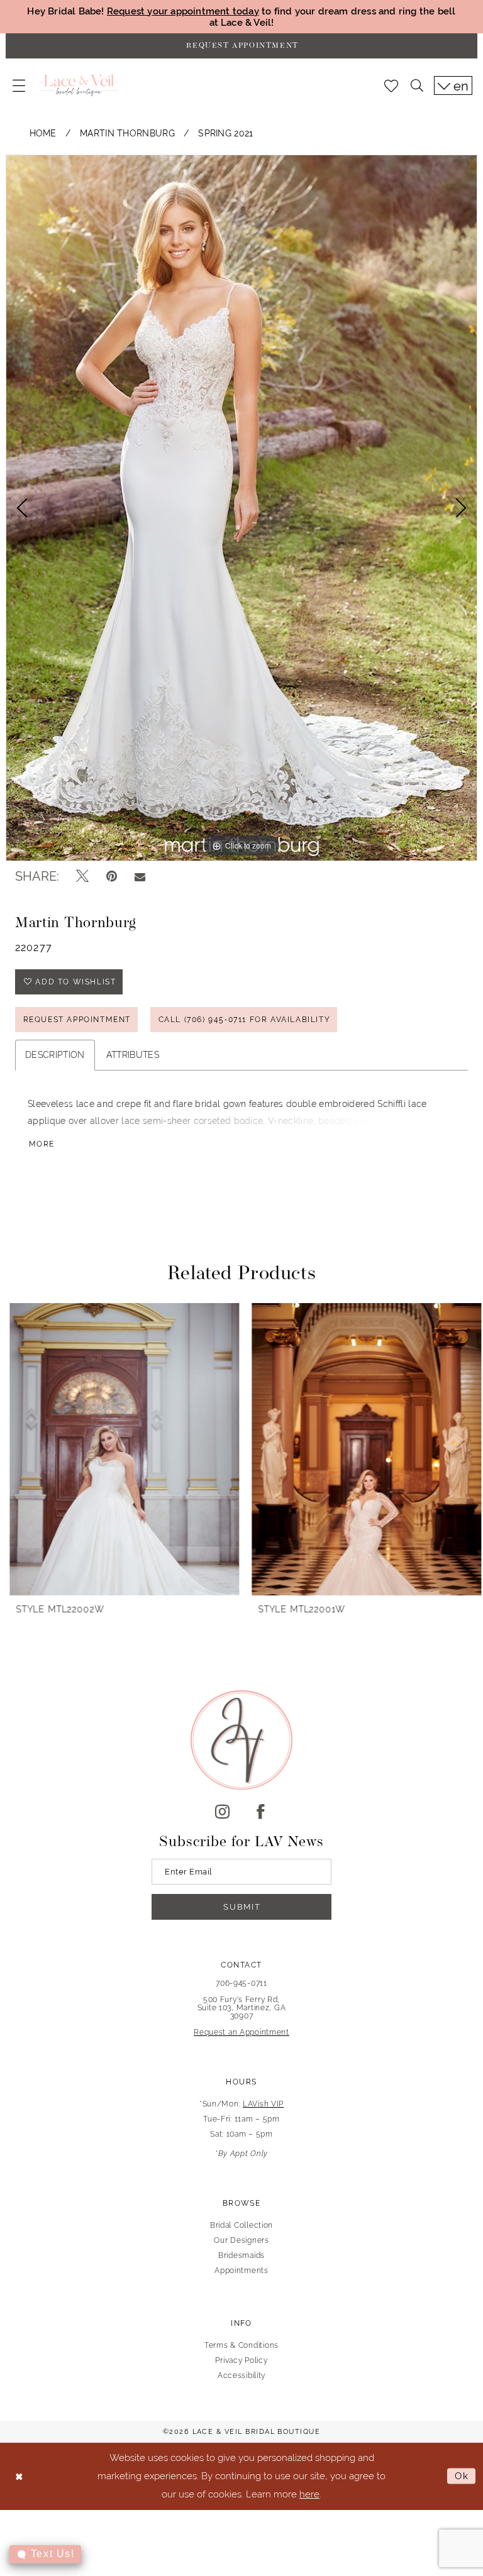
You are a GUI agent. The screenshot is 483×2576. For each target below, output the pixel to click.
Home (43, 133)
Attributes (133, 1055)
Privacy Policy (241, 2360)
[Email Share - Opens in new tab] (140, 876)
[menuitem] (19, 85)
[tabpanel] (241, 508)
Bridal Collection (241, 2225)
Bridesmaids (241, 2255)
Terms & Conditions (241, 2345)
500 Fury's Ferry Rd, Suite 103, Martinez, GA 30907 (242, 2008)
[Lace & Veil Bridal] (79, 85)
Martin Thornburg (127, 133)
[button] (19, 85)
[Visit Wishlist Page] (391, 85)
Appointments (241, 2271)
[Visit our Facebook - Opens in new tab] (261, 1812)
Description (55, 1055)
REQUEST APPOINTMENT (77, 1020)
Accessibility (241, 2375)
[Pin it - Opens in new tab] (112, 876)
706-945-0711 (241, 1983)
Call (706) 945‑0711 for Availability (245, 1020)
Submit (242, 1907)
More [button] (42, 1144)
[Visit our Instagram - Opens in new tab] (222, 1812)
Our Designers (241, 2240)
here (309, 2494)
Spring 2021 (226, 133)
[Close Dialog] (19, 2476)
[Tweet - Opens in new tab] (82, 876)
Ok (462, 2476)
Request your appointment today (183, 11)
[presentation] (120, 1449)
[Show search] (417, 85)
